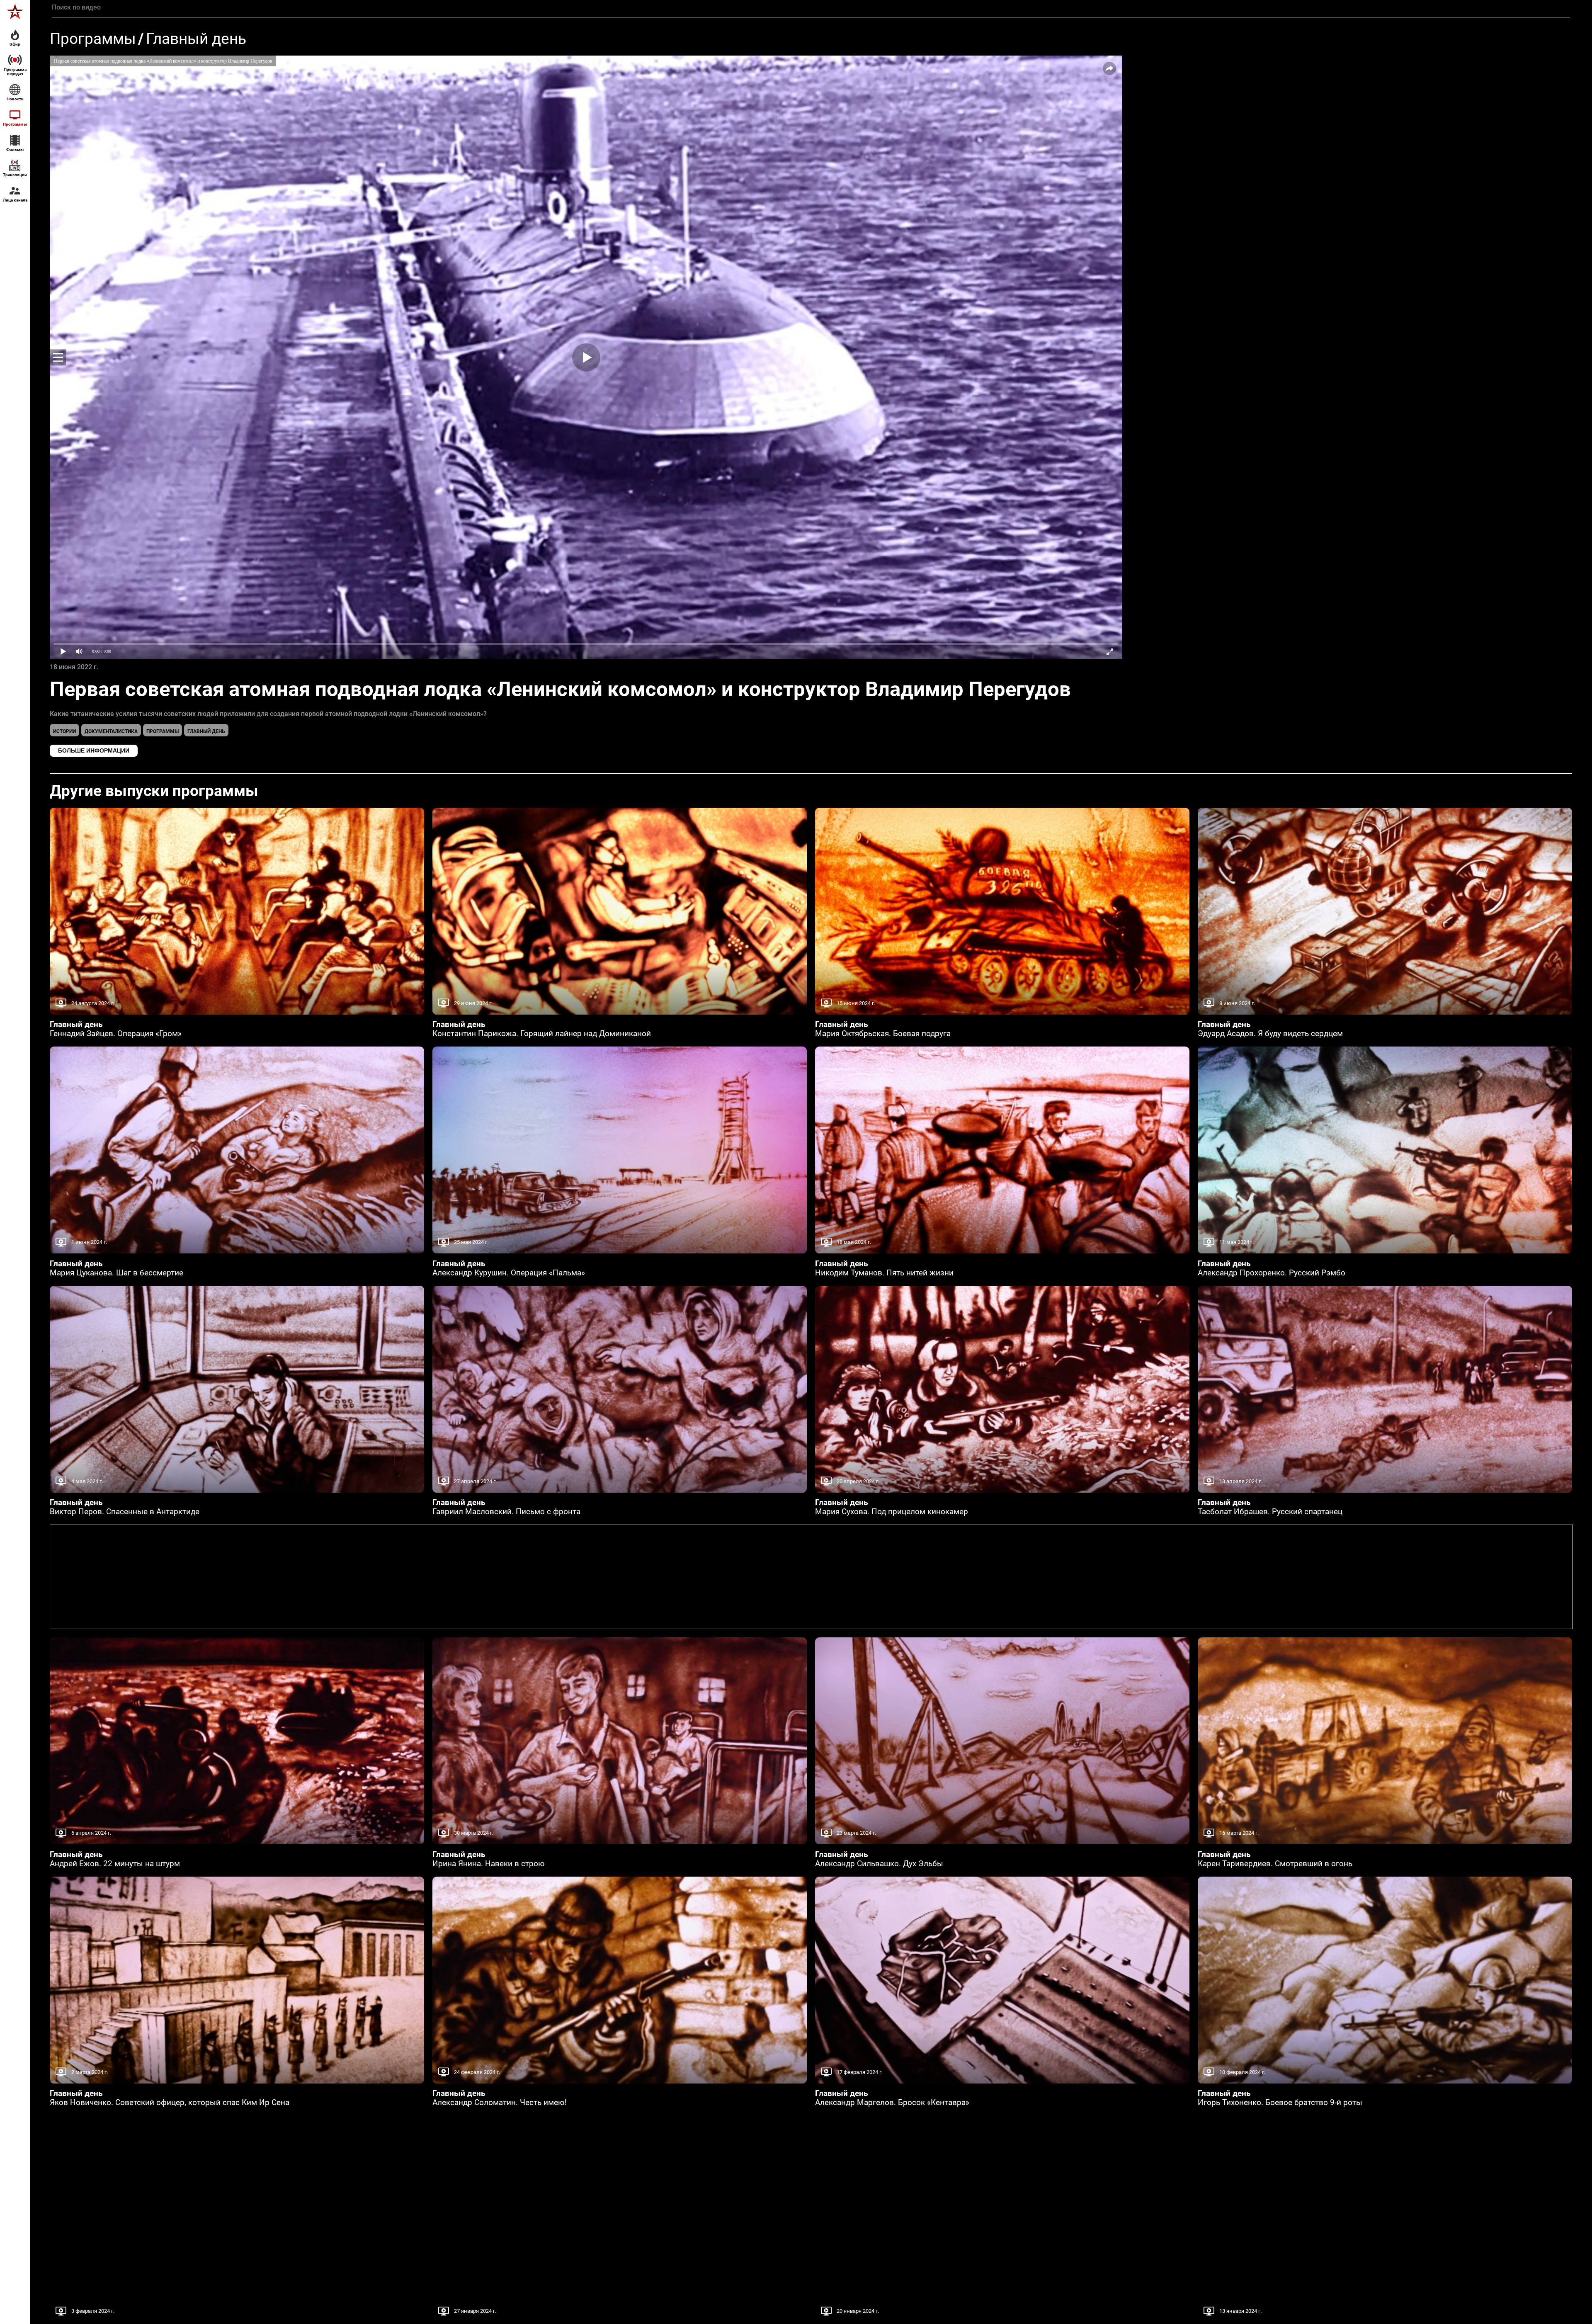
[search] (811, 7)
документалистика (111, 731)
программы (163, 731)
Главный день (196, 39)
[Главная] (15, 12)
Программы (93, 39)
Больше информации (94, 750)
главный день (206, 731)
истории (64, 731)
